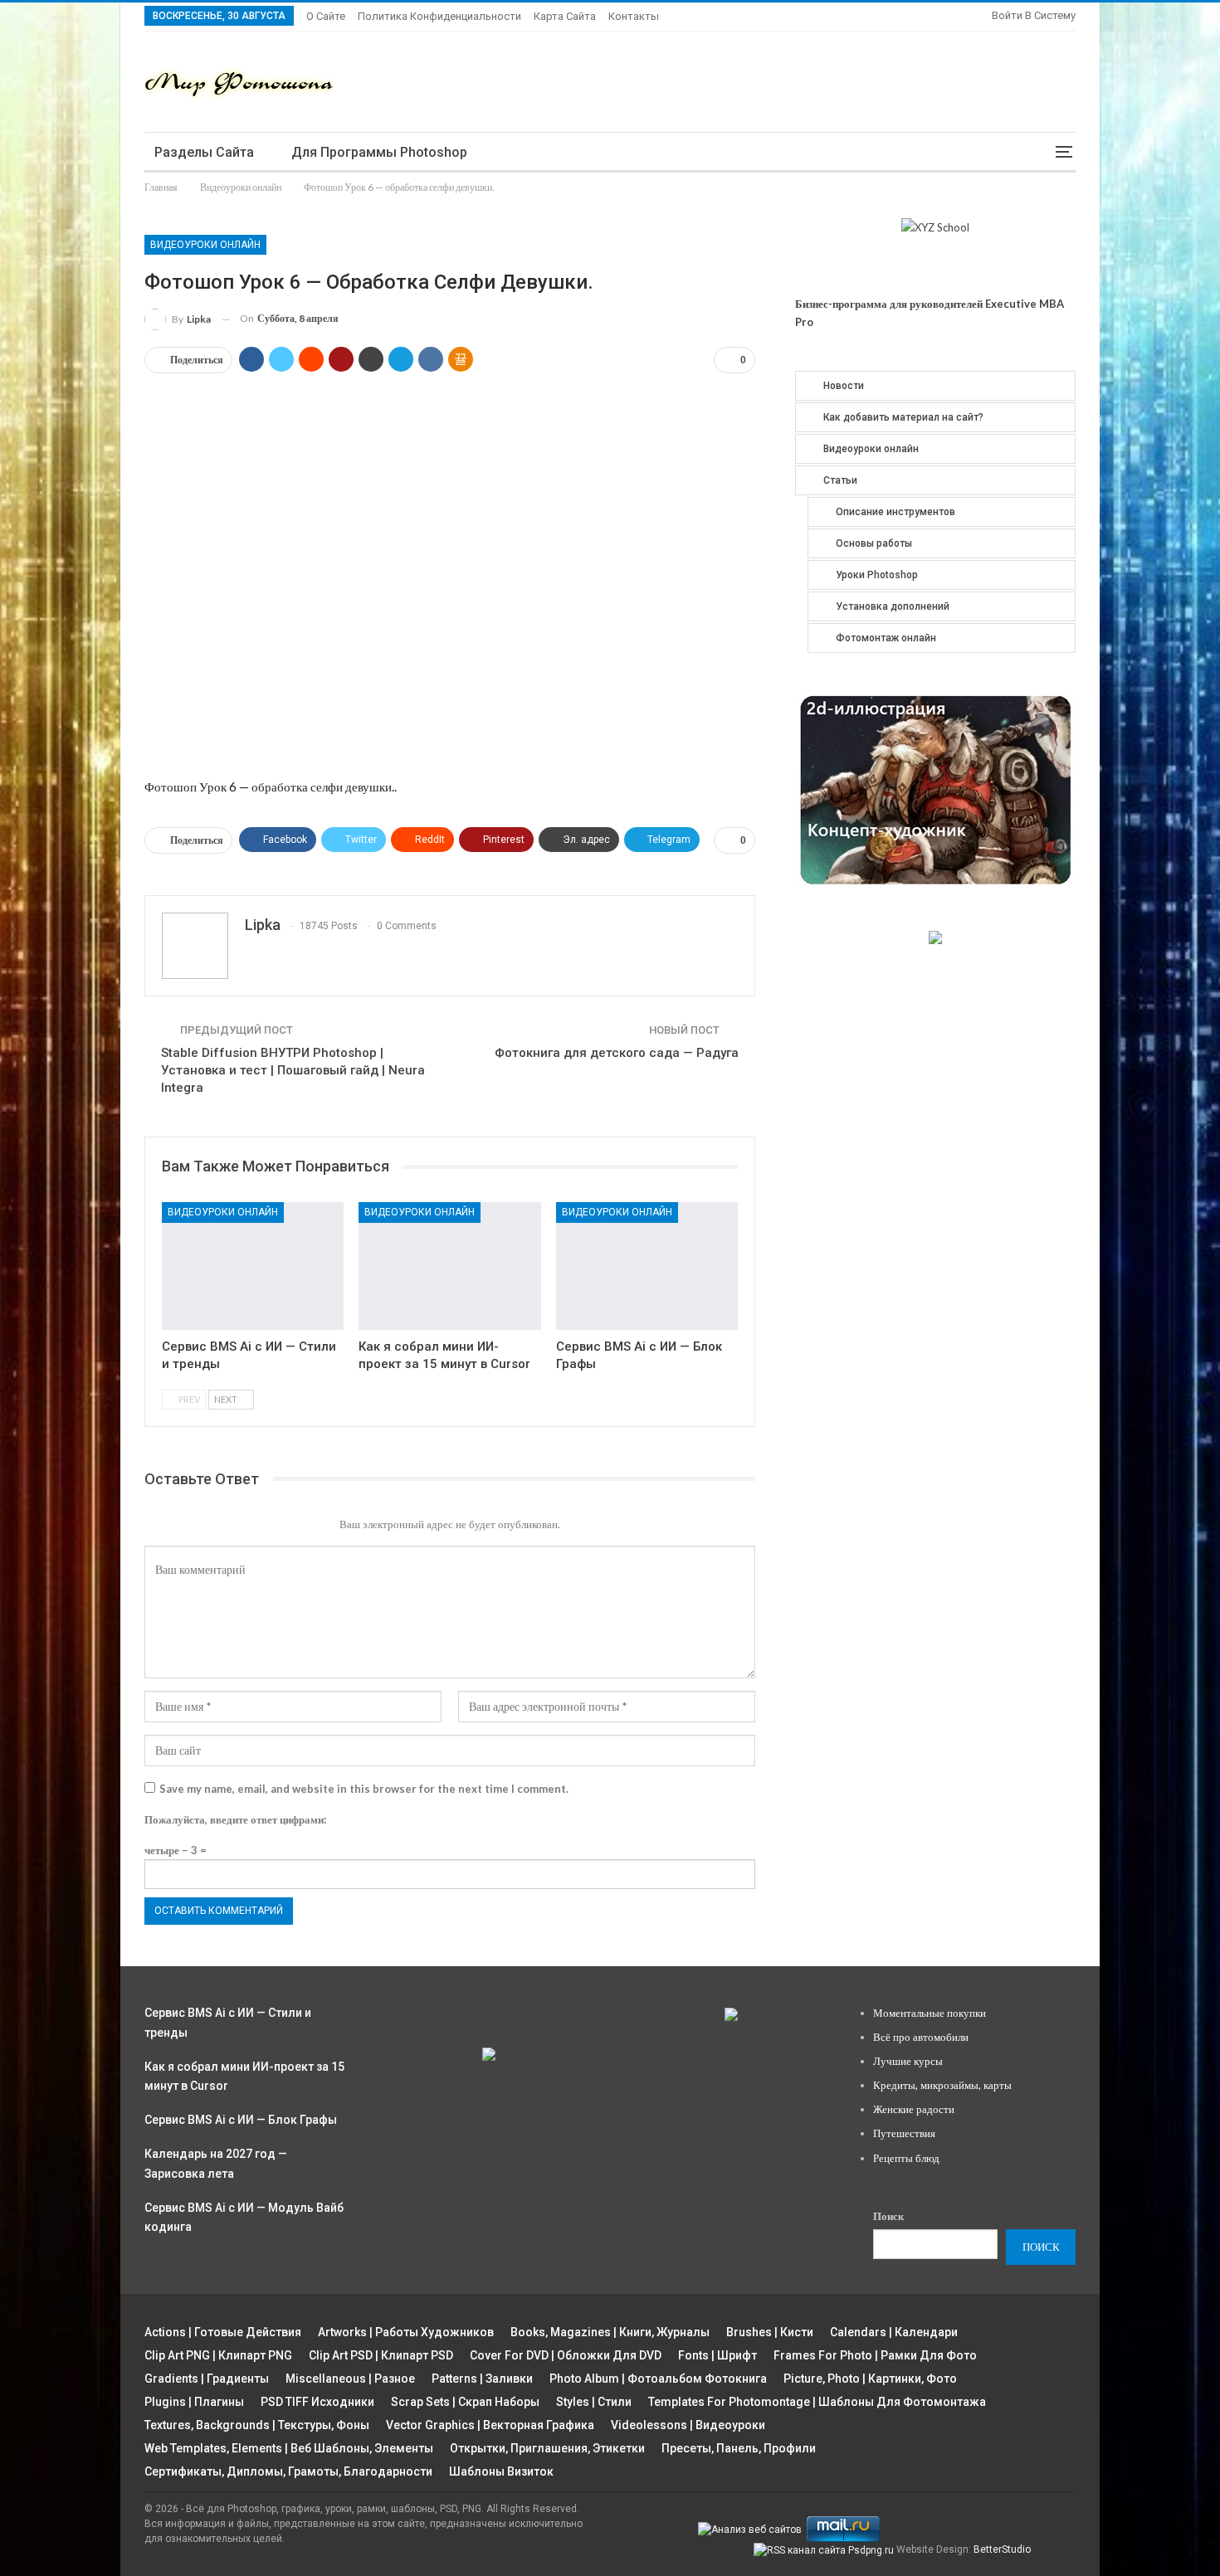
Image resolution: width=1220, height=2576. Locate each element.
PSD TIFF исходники (317, 2402)
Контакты (634, 16)
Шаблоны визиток (501, 2471)
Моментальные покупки (930, 2013)
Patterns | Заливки (482, 2379)
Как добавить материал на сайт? (903, 417)
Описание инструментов (895, 512)
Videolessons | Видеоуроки (688, 2425)
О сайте (326, 16)
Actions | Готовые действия (223, 2332)
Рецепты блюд (906, 2158)
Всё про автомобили (921, 2037)
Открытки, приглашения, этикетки (547, 2448)
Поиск (888, 2216)
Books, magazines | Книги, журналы (610, 2332)
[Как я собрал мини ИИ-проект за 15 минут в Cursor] (449, 1266)
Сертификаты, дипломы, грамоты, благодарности (288, 2471)
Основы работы (874, 543)
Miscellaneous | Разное (350, 2379)
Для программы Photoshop (379, 152)
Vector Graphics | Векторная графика (490, 2425)
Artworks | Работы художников (406, 2332)
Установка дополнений (893, 606)
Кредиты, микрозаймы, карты (942, 2085)
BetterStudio (1002, 2549)
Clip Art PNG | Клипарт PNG (218, 2355)
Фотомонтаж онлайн (886, 638)
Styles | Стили (594, 2402)
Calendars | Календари (894, 2332)
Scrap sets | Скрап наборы (465, 2402)
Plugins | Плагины (194, 2402)
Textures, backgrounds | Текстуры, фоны (257, 2425)
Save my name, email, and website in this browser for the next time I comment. (364, 1789)
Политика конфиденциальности (439, 16)
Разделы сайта (204, 152)
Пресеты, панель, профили (739, 2448)
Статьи (840, 480)
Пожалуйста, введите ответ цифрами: (235, 1819)
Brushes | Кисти (770, 2332)
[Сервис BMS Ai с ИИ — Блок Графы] (647, 1266)
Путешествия (904, 2133)
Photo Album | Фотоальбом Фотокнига (658, 2379)
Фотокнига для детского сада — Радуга (617, 1053)
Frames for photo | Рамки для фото (875, 2355)
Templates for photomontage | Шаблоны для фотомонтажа (817, 2402)
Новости (844, 386)
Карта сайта (565, 16)
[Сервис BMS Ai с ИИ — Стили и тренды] (253, 1266)
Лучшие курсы (908, 2061)
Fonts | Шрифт (717, 2355)
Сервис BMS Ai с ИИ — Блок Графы (241, 2120)
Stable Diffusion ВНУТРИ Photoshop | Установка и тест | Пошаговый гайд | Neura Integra (293, 1070)
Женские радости (914, 2109)
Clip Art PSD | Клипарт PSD (381, 2355)
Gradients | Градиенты (207, 2379)
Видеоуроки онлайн (205, 245)
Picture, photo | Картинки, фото (870, 2379)
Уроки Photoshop (877, 575)
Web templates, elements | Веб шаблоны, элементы (289, 2448)
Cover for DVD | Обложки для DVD (566, 2355)
